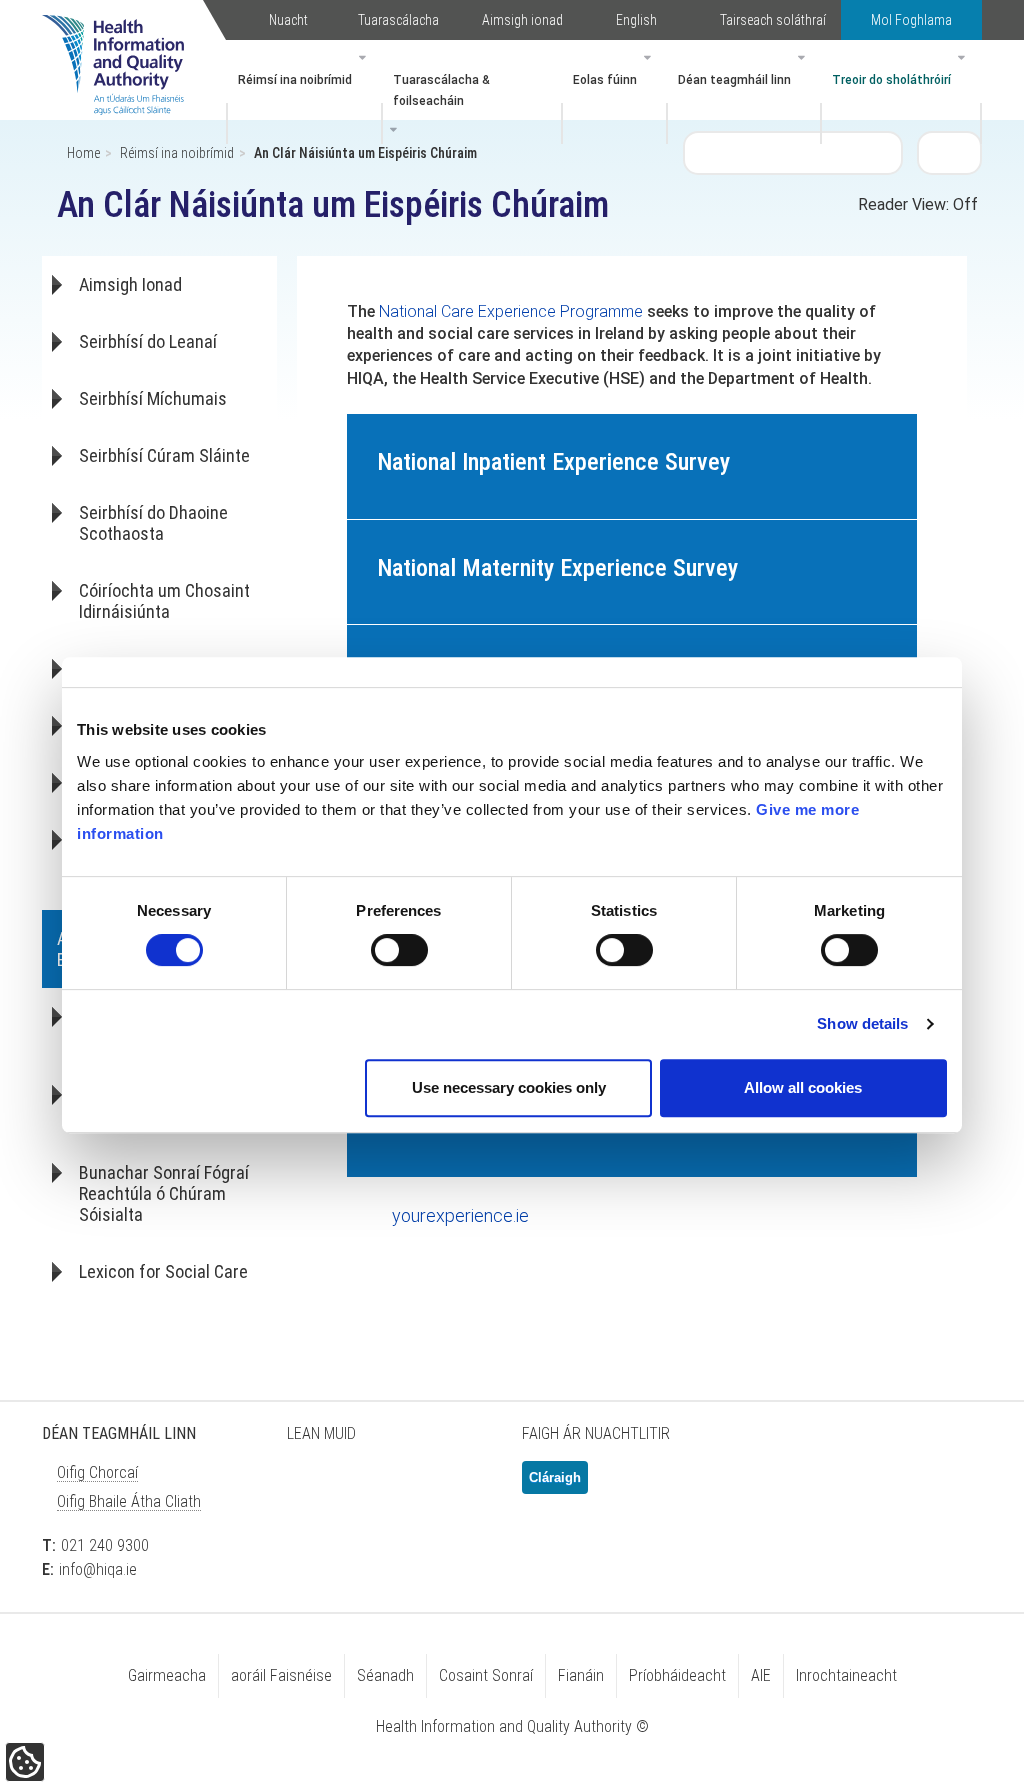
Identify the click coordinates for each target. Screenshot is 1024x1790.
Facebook (362, 1486)
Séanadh (385, 1675)
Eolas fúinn (605, 80)
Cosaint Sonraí (486, 1675)
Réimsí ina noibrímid (295, 80)
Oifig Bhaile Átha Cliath (129, 1501)
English (636, 20)
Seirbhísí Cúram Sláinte (164, 455)
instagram (312, 1543)
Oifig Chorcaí (97, 1472)
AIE (761, 1675)
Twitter (312, 1486)
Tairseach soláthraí (773, 20)
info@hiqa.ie (98, 1569)
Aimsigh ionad (522, 20)
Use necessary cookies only (509, 1087)
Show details (862, 1023)
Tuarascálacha (398, 20)
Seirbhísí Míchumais (153, 398)
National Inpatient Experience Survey (553, 462)
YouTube (462, 1486)
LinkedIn (412, 1486)
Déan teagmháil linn (734, 80)
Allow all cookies (803, 1087)
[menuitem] (304, 92)
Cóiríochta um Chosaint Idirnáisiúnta (164, 601)
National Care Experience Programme (511, 311)
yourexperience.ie (460, 1215)
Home (83, 153)
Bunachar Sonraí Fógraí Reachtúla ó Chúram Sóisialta (164, 1193)
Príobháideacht (677, 1675)
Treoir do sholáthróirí (891, 80)
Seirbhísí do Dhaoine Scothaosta (153, 523)
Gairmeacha (167, 1675)
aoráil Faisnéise (281, 1675)
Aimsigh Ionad (130, 284)
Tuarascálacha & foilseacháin (441, 90)
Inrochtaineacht (846, 1675)
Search (950, 152)
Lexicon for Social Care (163, 1271)
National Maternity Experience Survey (557, 568)
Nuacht (288, 20)
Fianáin (581, 1675)
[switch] (399, 950)
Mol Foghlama (911, 20)
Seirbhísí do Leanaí (148, 341)
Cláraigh (555, 1477)
